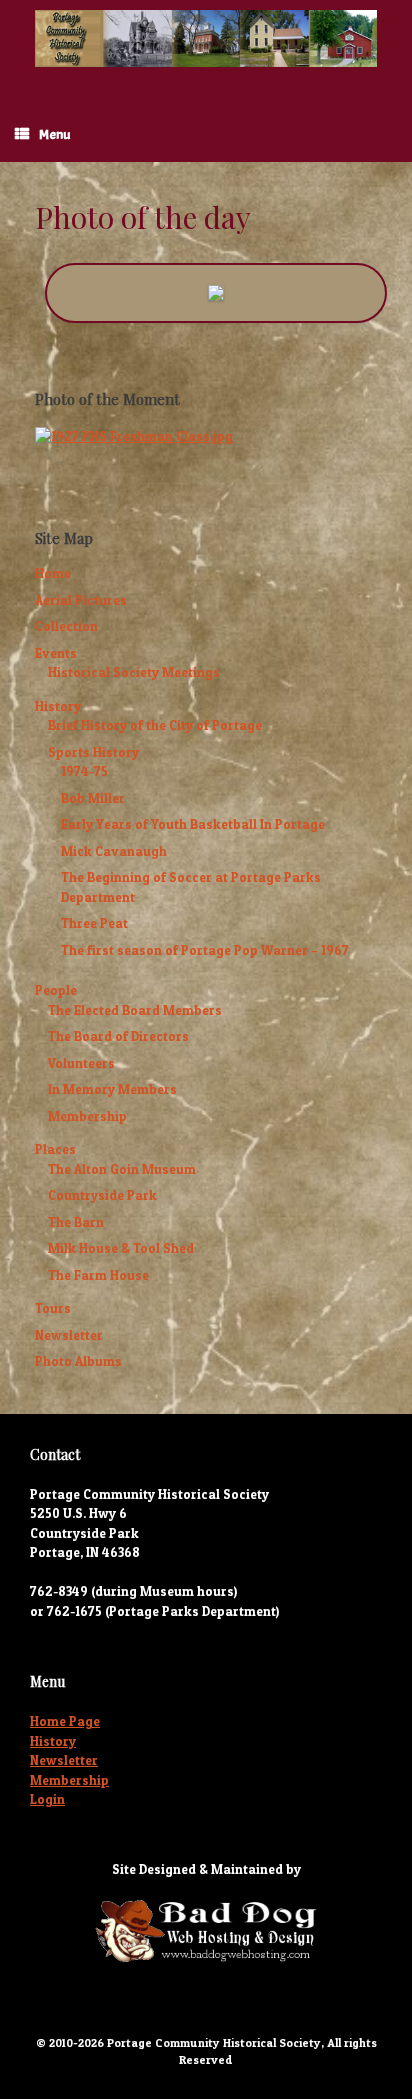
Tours (53, 1308)
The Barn (76, 1222)
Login (47, 1799)
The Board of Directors (118, 1036)
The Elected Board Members (135, 1010)
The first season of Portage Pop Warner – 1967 (205, 950)
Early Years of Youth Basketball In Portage (193, 824)
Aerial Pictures (81, 600)
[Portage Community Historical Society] (206, 38)
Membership (87, 1116)
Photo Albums (78, 1361)
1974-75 (84, 771)
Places (55, 1149)
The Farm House (98, 1275)
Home (53, 573)
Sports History (93, 752)
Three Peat (94, 923)
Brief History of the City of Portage (155, 725)
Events (56, 653)
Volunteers (81, 1063)
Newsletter (69, 1335)
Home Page (65, 1721)
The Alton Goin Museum (122, 1169)
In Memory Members (112, 1089)
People (56, 990)
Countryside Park (102, 1195)
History (58, 706)
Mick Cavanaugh (114, 851)
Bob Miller (93, 798)
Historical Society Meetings (134, 672)
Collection (66, 626)
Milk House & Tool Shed (121, 1248)
